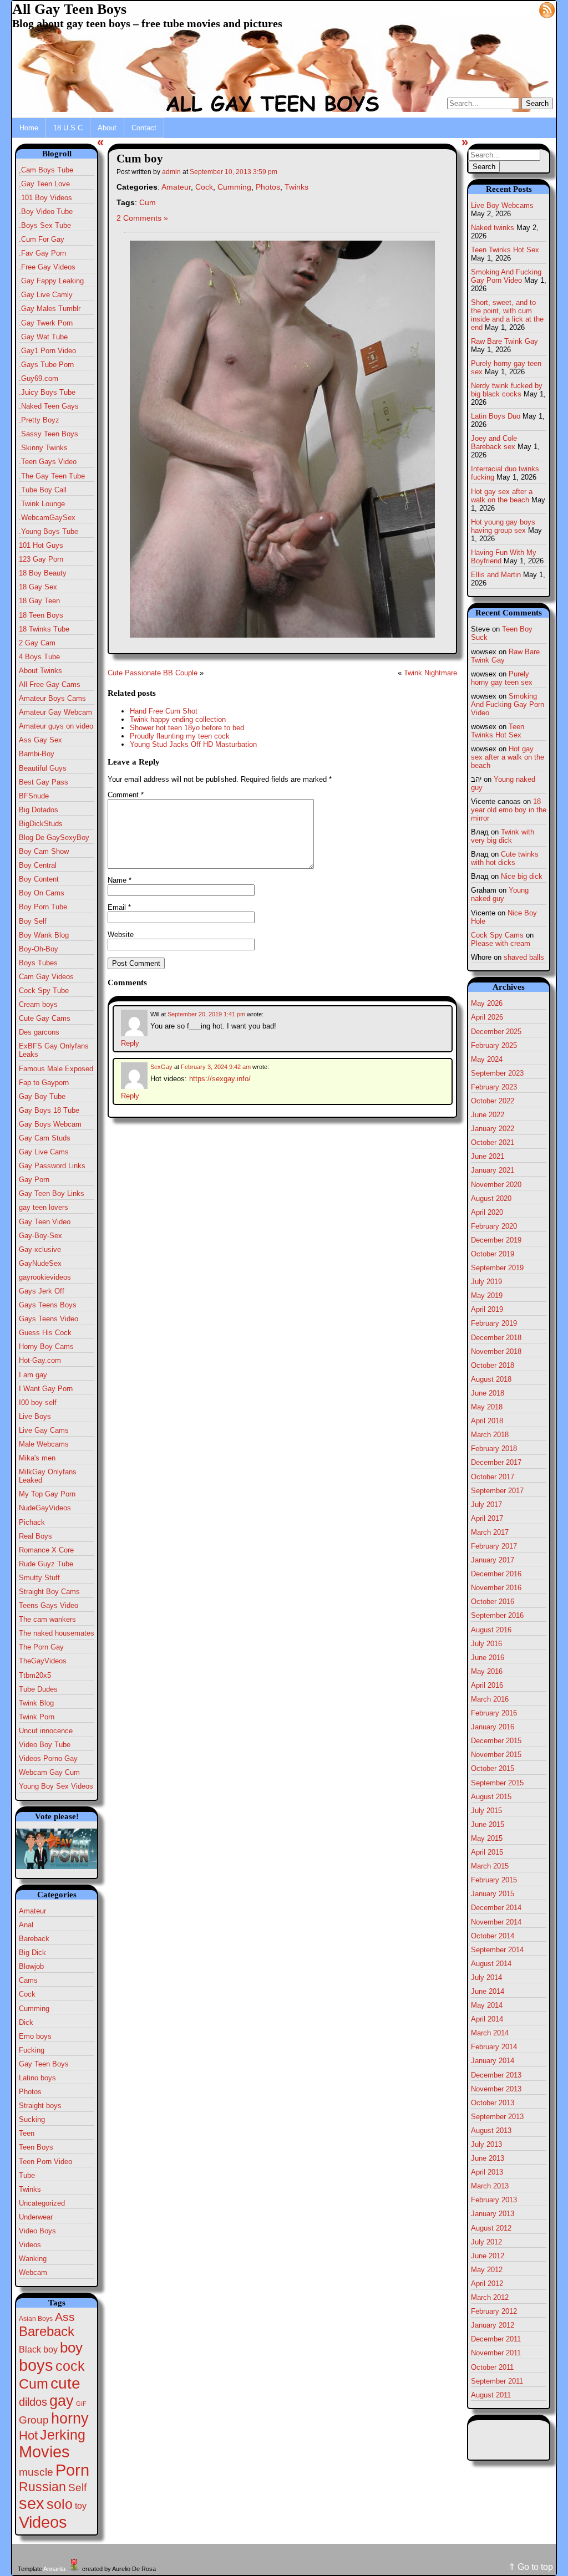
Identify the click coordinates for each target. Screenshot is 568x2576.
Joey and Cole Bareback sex (494, 442)
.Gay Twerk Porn (46, 323)
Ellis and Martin (496, 575)
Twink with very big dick (503, 836)
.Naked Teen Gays (49, 406)
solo (60, 2504)
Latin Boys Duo (496, 416)
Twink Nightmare (430, 673)
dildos (33, 2402)
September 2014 (497, 1950)
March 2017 (490, 1532)
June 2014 (488, 1991)
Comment (126, 795)
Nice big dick (522, 876)
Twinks (30, 2189)
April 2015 (487, 1852)
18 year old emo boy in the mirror (509, 810)
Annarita (54, 2569)
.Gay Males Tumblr (50, 309)
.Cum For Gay (42, 239)
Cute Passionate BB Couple (153, 673)
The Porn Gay (41, 1647)
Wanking (33, 2259)
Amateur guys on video (56, 726)
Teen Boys (36, 2147)
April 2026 (487, 1017)
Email (119, 907)
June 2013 (488, 2158)
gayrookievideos (45, 1277)
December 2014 (496, 1908)
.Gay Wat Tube (43, 337)
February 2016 (494, 1713)
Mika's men (37, 1458)
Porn (72, 2470)
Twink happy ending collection (178, 719)
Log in (521, 9)
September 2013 (497, 2117)
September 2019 (497, 1268)
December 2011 (496, 2339)
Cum (34, 2384)
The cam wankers (47, 1619)
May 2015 (487, 1838)
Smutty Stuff (39, 1578)
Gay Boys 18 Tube (49, 1110)
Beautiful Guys (43, 768)
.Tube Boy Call (43, 490)
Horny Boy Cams (46, 1346)
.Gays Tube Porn (46, 365)
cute (65, 2383)
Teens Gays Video (49, 1605)
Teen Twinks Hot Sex (505, 250)
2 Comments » (142, 218)
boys (36, 2365)
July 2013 (486, 2144)
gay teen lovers (44, 1207)
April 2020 (487, 1212)
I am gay (33, 1375)
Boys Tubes (38, 963)
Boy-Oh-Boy (39, 949)
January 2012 (493, 2325)
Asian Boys (36, 2319)
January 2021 (493, 1170)
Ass (65, 2317)
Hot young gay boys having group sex (503, 526)
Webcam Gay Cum (49, 1772)
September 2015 (497, 1783)
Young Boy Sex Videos (56, 1786)
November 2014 (496, 1922)
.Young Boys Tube (49, 531)
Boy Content (39, 879)
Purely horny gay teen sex (502, 678)
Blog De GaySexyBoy (54, 838)
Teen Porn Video (45, 2162)
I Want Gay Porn (46, 1389)
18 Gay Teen (39, 601)
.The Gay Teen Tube (52, 476)
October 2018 (493, 1365)
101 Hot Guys (41, 545)
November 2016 (496, 1588)
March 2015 (490, 1866)
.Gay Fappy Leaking (51, 281)
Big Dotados (39, 810)
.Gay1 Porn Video (47, 351)
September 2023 (497, 1073)
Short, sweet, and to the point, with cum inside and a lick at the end (507, 315)
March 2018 (490, 1435)
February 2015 (494, 1880)
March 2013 (490, 2186)
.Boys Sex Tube (45, 225)
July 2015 (486, 1811)
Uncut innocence (46, 1731)
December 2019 (496, 1240)
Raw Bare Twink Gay (504, 341)
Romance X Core (46, 1550)
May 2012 (487, 2270)
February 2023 (494, 1087)
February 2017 (494, 1546)
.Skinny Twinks (43, 448)
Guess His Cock (45, 1333)
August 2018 (491, 1379)
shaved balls (524, 957)
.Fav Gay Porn (42, 253)
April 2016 (487, 1685)
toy (81, 2506)
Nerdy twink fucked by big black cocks (507, 390)
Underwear (36, 2217)
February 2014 (494, 2047)
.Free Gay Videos (47, 267)
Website (121, 935)
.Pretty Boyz (39, 420)
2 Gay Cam (37, 643)
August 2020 (491, 1198)
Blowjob (31, 1966)
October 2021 (493, 1142)
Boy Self (33, 921)
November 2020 (496, 1185)
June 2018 (488, 1393)
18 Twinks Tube (44, 629)
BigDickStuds (41, 824)
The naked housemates (57, 1633)
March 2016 (490, 1699)
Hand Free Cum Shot (164, 711)
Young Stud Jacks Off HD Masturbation (193, 744)
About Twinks (40, 671)
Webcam (33, 2272)
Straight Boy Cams (49, 1592)
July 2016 (486, 1644)
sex (32, 2503)
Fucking (32, 2050)
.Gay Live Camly (46, 295)
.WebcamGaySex (47, 518)
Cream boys (38, 1004)
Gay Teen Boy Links (52, 1193)
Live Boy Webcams (502, 205)
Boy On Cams (42, 893)
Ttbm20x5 (35, 1675)
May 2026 (487, 1003)
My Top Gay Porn (47, 1494)
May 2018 (487, 1407)
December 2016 (496, 1574)
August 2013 (491, 2130)
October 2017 (493, 1477)
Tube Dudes (38, 1689)
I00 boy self (38, 1402)
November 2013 (496, 2089)
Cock (27, 1994)
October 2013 (493, 2103)
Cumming (34, 2009)
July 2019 (486, 1282)
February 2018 (494, 1449)
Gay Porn (34, 1180)
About (107, 128)
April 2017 (487, 1518)
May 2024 (487, 1059)
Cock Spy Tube (44, 991)
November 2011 (496, 2353)
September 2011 (497, 2381)
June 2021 (488, 1156)
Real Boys (35, 1536)
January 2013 (493, 2214)
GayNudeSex (40, 1263)
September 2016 (497, 1615)
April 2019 (487, 1309)
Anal (26, 1925)
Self (77, 2488)
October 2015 (493, 1768)
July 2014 (486, 1977)
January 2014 (493, 2061)
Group (34, 2420)
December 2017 (496, 1462)
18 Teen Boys (41, 615)
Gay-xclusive (40, 1249)
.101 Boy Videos (45, 198)
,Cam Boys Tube (46, 170)
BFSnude (34, 796)
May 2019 (487, 1295)
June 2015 (488, 1824)
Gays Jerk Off (42, 1291)
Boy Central (38, 865)
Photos (30, 2092)
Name (120, 880)
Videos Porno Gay (48, 1758)
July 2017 (486, 1505)
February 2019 (494, 1323)
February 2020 (494, 1226)
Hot (28, 2435)
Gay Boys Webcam (50, 1124)
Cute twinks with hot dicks (505, 858)
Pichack (32, 1522)
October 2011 (492, 2367)
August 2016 (491, 1630)
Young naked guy (500, 894)
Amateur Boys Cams (52, 698)
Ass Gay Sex (40, 740)
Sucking (32, 2119)
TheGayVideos (43, 1661)
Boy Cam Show (44, 851)
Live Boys (35, 1416)
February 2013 (494, 2200)
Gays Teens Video (49, 1319)
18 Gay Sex (38, 587)
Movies (44, 2452)
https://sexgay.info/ (220, 1079)
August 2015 (491, 1797)
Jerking (63, 2435)
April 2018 (487, 1421)
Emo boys (35, 2036)
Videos (30, 2245)
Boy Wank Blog (44, 935)
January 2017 (493, 1560)
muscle (36, 2472)
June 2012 (488, 2256)
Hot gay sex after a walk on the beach (502, 496)
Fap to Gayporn (44, 1083)
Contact (144, 128)
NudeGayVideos (45, 1508)
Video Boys (37, 2231)
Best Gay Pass (44, 782)
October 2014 (493, 1936)
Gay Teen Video (45, 1222)
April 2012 (487, 2284)
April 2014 (487, 2019)
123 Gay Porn (41, 559)
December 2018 (496, 1338)
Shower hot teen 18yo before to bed (187, 728)
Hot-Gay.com (40, 1360)
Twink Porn (37, 1717)
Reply (130, 1043)
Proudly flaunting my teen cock (180, 736)
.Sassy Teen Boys (49, 434)
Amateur (32, 1911)
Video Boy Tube (45, 1745)
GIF (81, 2404)
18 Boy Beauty (43, 573)
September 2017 (497, 1491)
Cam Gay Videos (46, 977)
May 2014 (487, 2005)
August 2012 (491, 2228)
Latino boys (37, 2078)
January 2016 (493, 1727)
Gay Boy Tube (42, 1096)
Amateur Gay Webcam (55, 712)
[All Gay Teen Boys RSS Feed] (547, 9)
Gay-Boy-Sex (40, 1236)
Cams (28, 1980)
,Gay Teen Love (44, 184)
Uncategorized (42, 2203)
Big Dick (32, 1953)
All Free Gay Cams (50, 684)
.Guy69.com (39, 378)
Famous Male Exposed (56, 1069)
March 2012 (490, 2297)
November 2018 (496, 1351)
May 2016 (487, 1671)
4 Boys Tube (39, 657)
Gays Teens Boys (48, 1305)
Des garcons (39, 1032)
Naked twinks (493, 228)
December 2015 (496, 1741)
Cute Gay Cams (45, 1018)
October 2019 (493, 1254)
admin (171, 172)
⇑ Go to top (531, 2567)
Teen (27, 2133)
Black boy (38, 2349)
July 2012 (486, 2242)
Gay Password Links (52, 1166)
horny (70, 2418)
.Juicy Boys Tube (47, 392)
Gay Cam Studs (45, 1138)
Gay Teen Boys (44, 2064)
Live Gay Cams (44, 1430)
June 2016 (488, 1658)
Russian (42, 2487)
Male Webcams (44, 1444)
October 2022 (493, 1101)
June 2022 (488, 1115)
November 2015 (496, 1755)
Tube (27, 2175)
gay (62, 2401)
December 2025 (496, 1032)
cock (70, 2366)
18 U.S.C (68, 128)
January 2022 (493, 1129)
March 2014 (490, 2033)
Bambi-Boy (37, 754)
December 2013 (496, 2075)
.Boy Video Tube (46, 212)
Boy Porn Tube (43, 907)
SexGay (161, 1067)
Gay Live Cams (44, 1152)
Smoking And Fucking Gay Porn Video (506, 276)
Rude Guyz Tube (46, 1564)
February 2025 (494, 1045)
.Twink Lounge (42, 504)
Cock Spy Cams (497, 935)
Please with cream (501, 943)
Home (29, 128)
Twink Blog (36, 1703)
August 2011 (491, 2395)
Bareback (34, 1939)
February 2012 (494, 2311)
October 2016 (493, 1602)
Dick (26, 2022)
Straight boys (40, 2106)
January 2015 (493, 1894)
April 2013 (487, 2172)
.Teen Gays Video (48, 462)
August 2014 (491, 1964)
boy (71, 2348)
